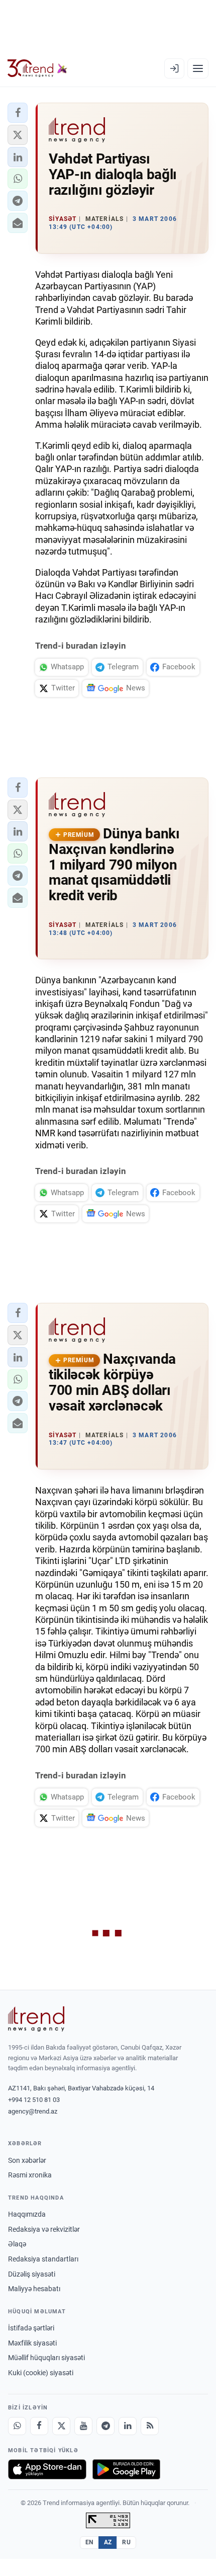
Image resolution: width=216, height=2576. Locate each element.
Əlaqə (17, 2244)
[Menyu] (198, 68)
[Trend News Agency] (36, 2019)
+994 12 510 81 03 (34, 2100)
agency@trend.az (33, 2111)
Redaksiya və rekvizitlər (44, 2229)
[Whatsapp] (17, 2426)
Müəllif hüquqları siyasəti (46, 2358)
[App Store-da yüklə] (47, 2469)
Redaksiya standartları (43, 2259)
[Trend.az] (37, 68)
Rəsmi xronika (30, 2175)
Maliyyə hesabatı (34, 2289)
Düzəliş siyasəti (32, 2274)
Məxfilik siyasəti (32, 2343)
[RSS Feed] (150, 2426)
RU (126, 2542)
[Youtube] (83, 2426)
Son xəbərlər (27, 2160)
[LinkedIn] (128, 2426)
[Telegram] (105, 2426)
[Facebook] (39, 2426)
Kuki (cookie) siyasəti (41, 2373)
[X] (61, 2426)
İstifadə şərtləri (31, 2328)
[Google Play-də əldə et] (126, 2469)
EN (89, 2542)
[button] (18, 113)
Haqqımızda (27, 2214)
